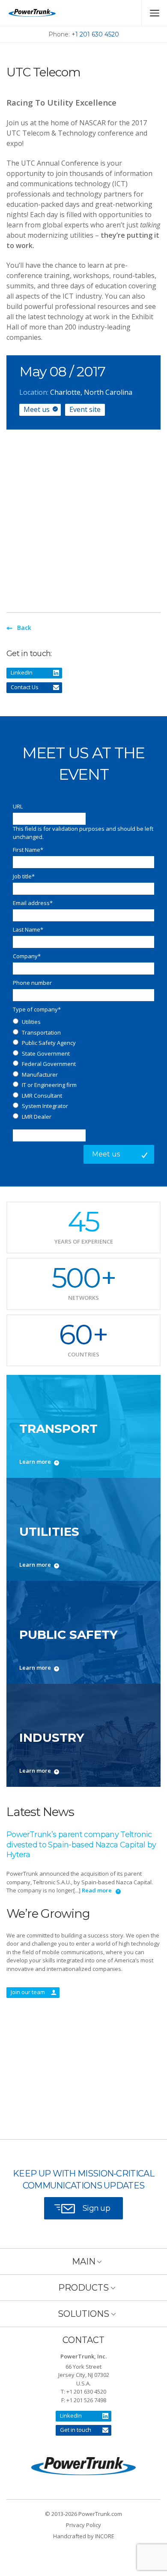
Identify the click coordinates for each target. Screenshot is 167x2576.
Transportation (41, 1032)
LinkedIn (22, 672)
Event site (85, 409)
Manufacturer (40, 1075)
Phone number (32, 983)
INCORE (105, 2536)
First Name (28, 850)
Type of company (37, 1009)
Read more (97, 1890)
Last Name (28, 929)
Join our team (28, 1992)
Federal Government (49, 1064)
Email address (33, 903)
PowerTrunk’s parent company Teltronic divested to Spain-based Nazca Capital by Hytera (81, 1845)
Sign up (96, 2208)
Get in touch (76, 2430)
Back (24, 628)
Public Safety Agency (49, 1043)
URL (18, 806)
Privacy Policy (83, 2525)
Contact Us (25, 687)
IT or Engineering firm (49, 1085)
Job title (24, 876)
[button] (83, 2261)
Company (27, 956)
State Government (46, 1053)
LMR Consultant (42, 1096)
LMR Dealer (37, 1117)
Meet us (37, 409)
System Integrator (45, 1106)
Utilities (31, 1022)
